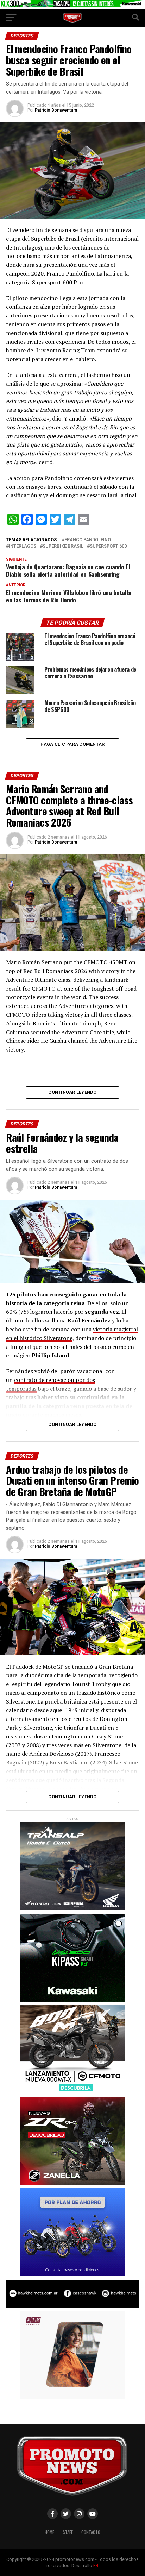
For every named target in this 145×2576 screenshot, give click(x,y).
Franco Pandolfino (88, 540)
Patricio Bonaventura (56, 110)
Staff (68, 2532)
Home (49, 2532)
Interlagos (23, 546)
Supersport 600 (108, 546)
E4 (96, 2566)
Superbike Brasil (63, 546)
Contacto (91, 2532)
